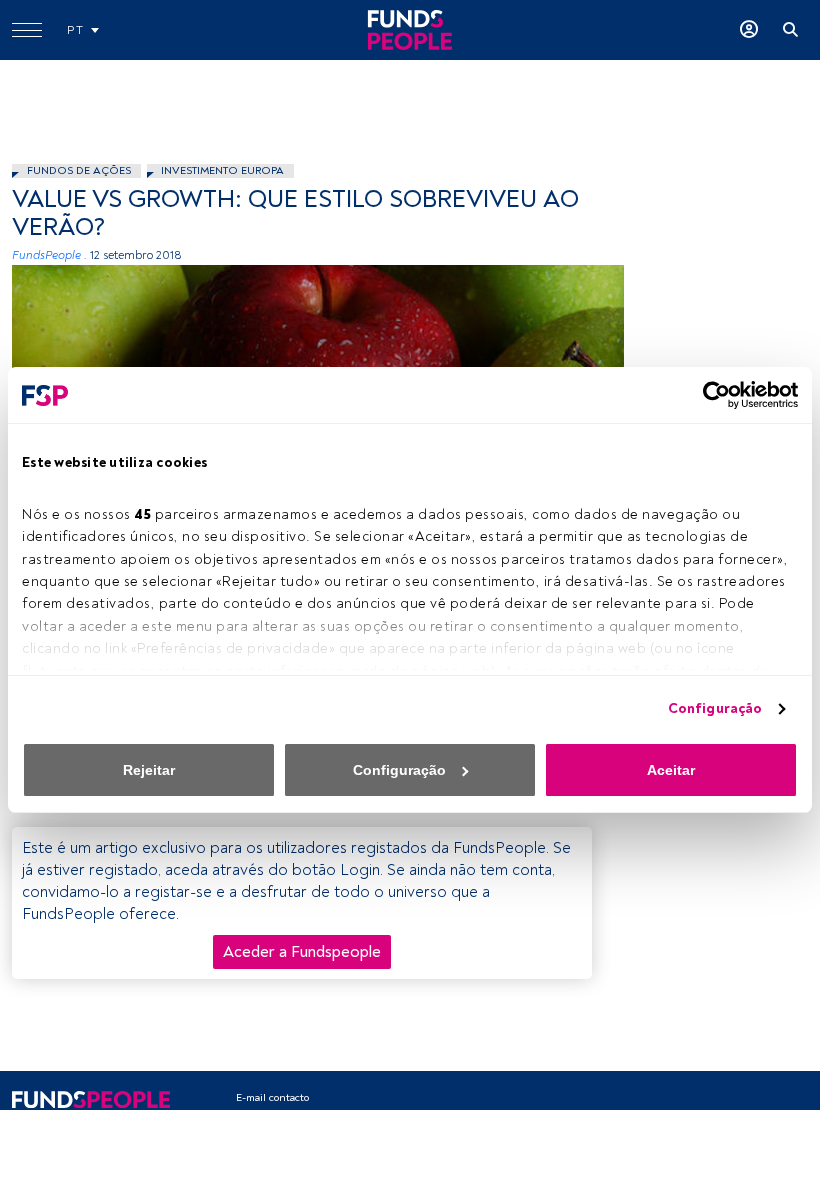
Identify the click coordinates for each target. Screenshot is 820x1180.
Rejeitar (149, 770)
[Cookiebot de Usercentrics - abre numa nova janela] (710, 395)
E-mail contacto (272, 1097)
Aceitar (671, 770)
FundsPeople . (49, 255)
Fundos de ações (79, 170)
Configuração (715, 708)
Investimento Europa (222, 170)
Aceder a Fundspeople (302, 952)
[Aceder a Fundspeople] (749, 30)
